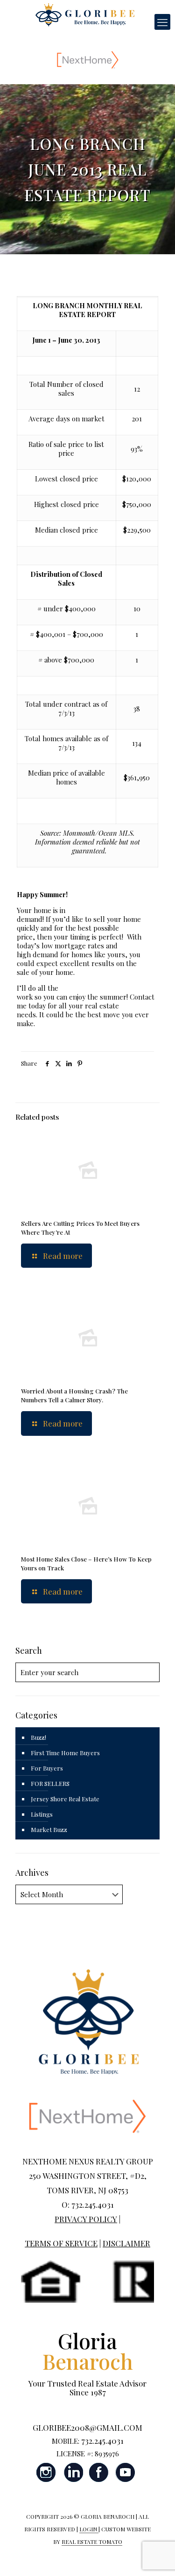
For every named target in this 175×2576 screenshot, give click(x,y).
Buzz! (38, 1737)
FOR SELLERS (50, 1783)
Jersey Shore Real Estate (65, 1799)
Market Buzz (49, 1829)
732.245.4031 (102, 2441)
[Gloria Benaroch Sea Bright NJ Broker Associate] (85, 14)
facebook (99, 2472)
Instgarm (47, 2472)
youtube (125, 2472)
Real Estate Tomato (92, 2542)
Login (89, 2529)
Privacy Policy (86, 2219)
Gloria (88, 2351)
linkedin (73, 2472)
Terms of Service (61, 2243)
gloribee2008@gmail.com (87, 2427)
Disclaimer (126, 2243)
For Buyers (47, 1768)
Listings (42, 1814)
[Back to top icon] (156, 2557)
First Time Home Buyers (65, 1753)
